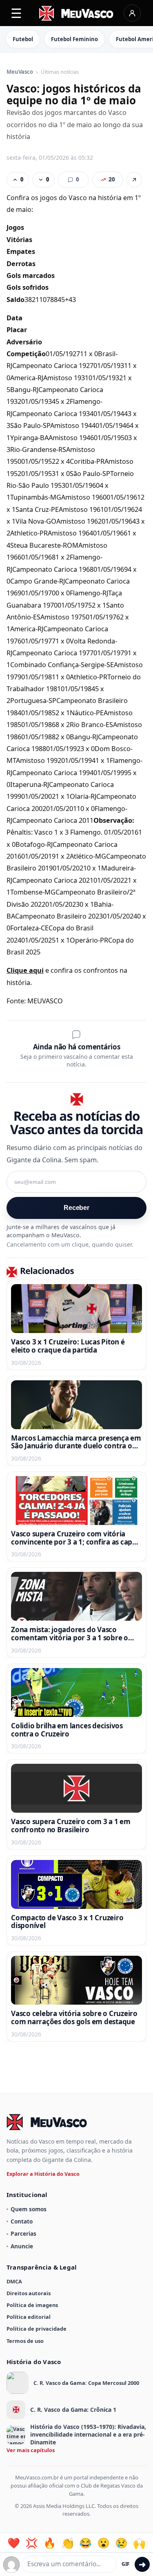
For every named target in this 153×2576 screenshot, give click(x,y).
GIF (126, 2564)
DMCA (14, 2281)
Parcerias (23, 2233)
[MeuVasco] (76, 13)
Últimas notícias (60, 72)
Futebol (23, 39)
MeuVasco (20, 72)
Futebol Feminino (74, 39)
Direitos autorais (29, 2293)
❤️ (14, 2543)
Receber (76, 1208)
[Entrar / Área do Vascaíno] (132, 13)
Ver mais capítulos (31, 2450)
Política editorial (29, 2317)
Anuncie (22, 2246)
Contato (22, 2221)
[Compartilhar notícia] (134, 180)
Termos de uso (25, 2341)
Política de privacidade (37, 2329)
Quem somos (29, 2209)
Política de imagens (32, 2305)
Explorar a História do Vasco (43, 2174)
